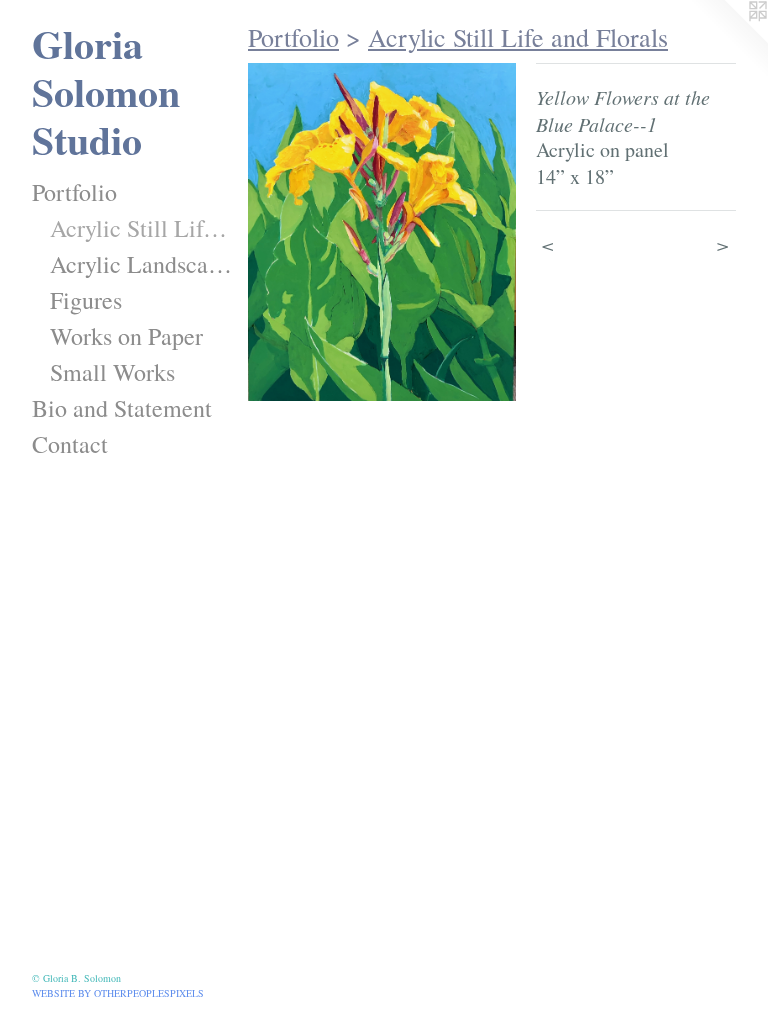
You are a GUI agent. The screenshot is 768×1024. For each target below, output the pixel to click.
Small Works (112, 372)
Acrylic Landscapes (141, 264)
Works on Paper (126, 336)
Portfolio (74, 192)
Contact (70, 444)
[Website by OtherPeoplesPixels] (728, 40)
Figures (86, 300)
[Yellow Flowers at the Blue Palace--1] (382, 232)
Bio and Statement (122, 408)
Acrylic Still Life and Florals (141, 228)
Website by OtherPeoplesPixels (118, 993)
